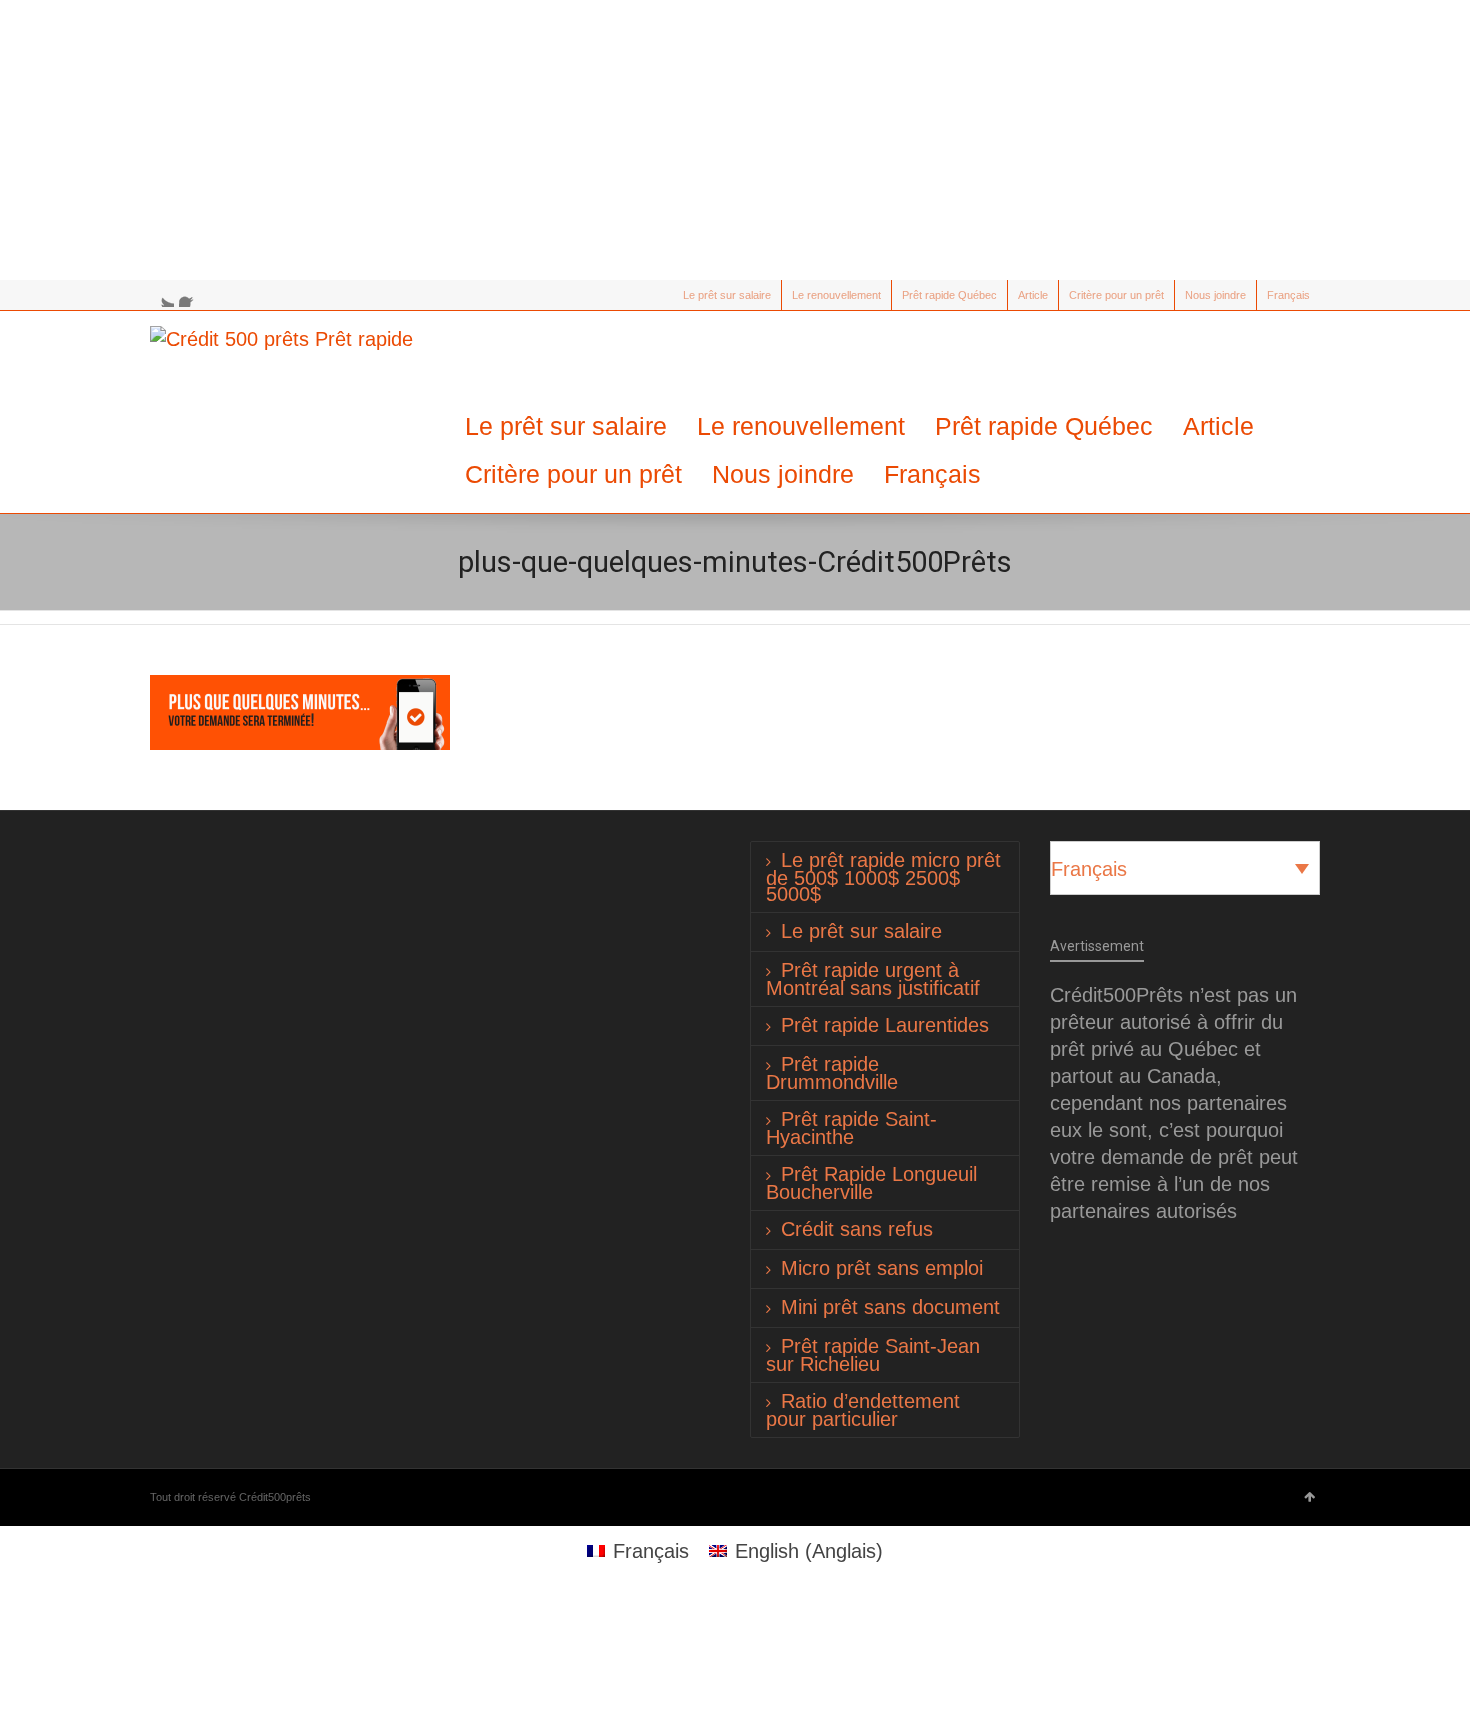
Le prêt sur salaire (727, 295)
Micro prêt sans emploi (882, 1268)
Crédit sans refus (857, 1229)
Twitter (162, 295)
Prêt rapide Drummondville (832, 1073)
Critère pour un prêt (1116, 295)
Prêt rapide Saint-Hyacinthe (851, 1128)
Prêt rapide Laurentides (885, 1025)
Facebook (191, 295)
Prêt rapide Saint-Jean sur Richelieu (873, 1355)
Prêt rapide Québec (949, 295)
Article (1033, 295)
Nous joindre (1215, 295)
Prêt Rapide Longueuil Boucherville (871, 1183)
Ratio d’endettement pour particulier (863, 1410)
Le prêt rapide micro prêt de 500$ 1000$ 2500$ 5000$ (883, 877)
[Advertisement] (735, 140)
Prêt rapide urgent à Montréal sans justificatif (873, 979)
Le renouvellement (836, 295)
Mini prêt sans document (890, 1307)
